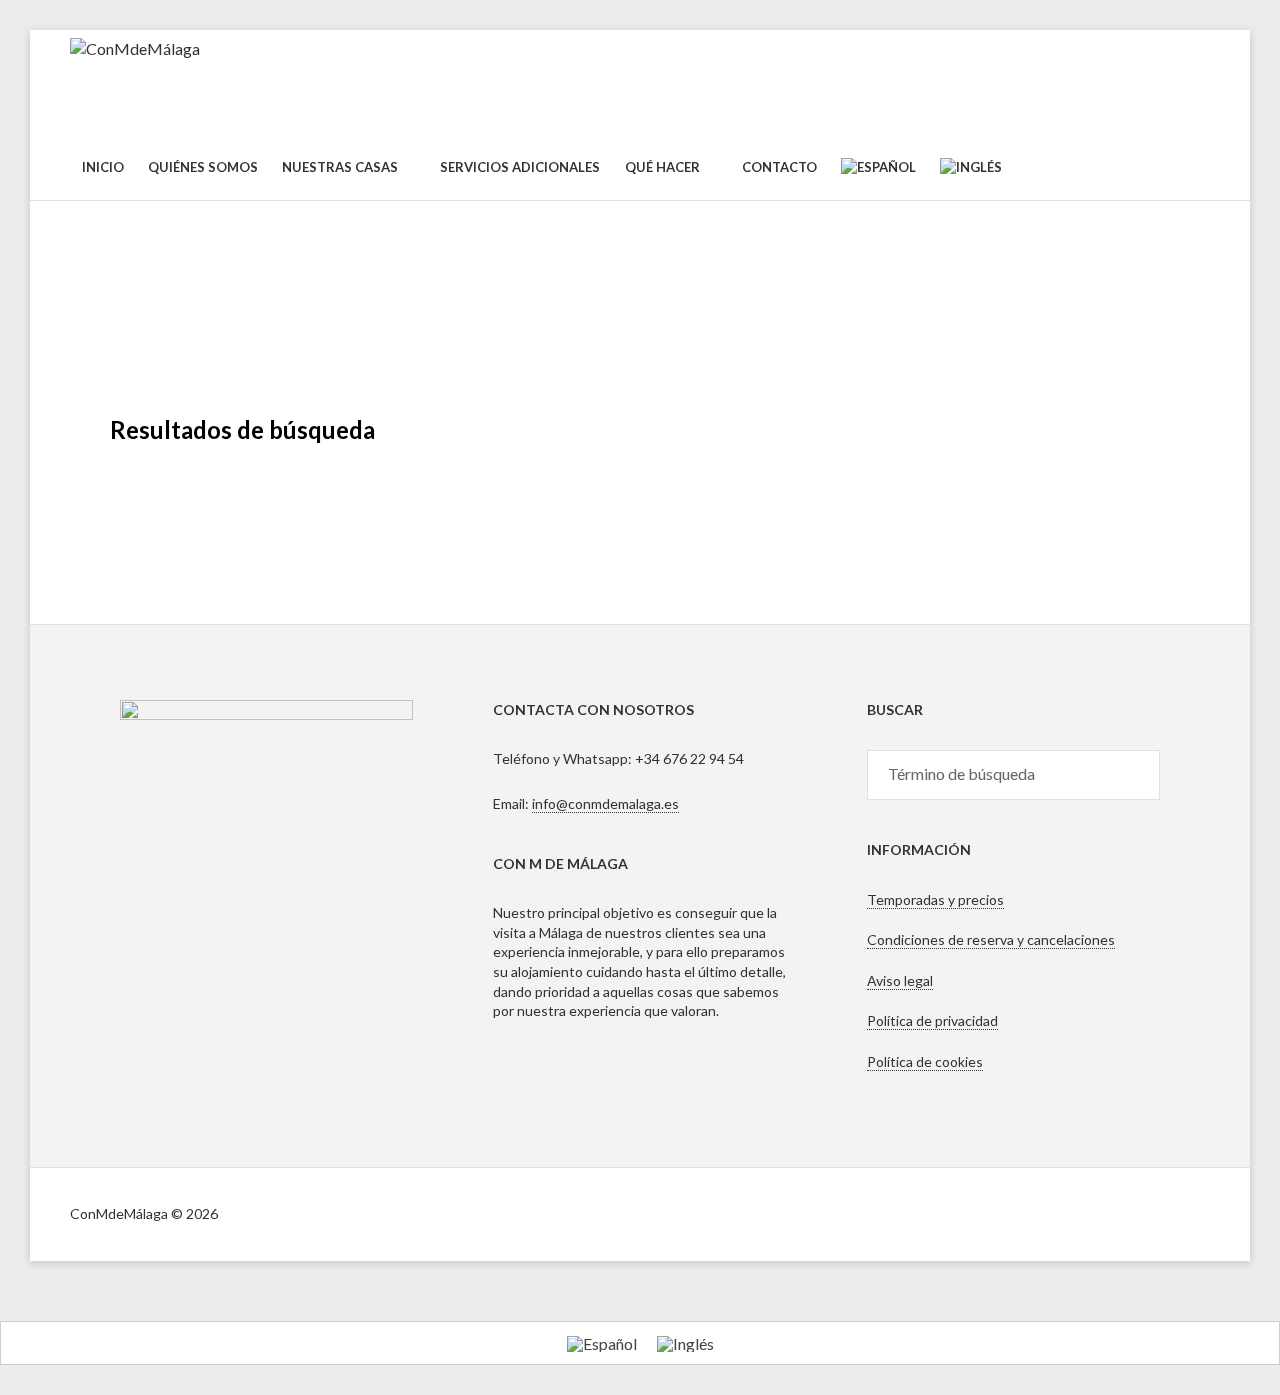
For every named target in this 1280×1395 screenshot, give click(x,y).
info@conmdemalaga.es (605, 803)
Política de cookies (925, 1061)
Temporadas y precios (935, 899)
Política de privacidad (932, 1020)
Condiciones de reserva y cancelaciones (991, 939)
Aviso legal (900, 980)
